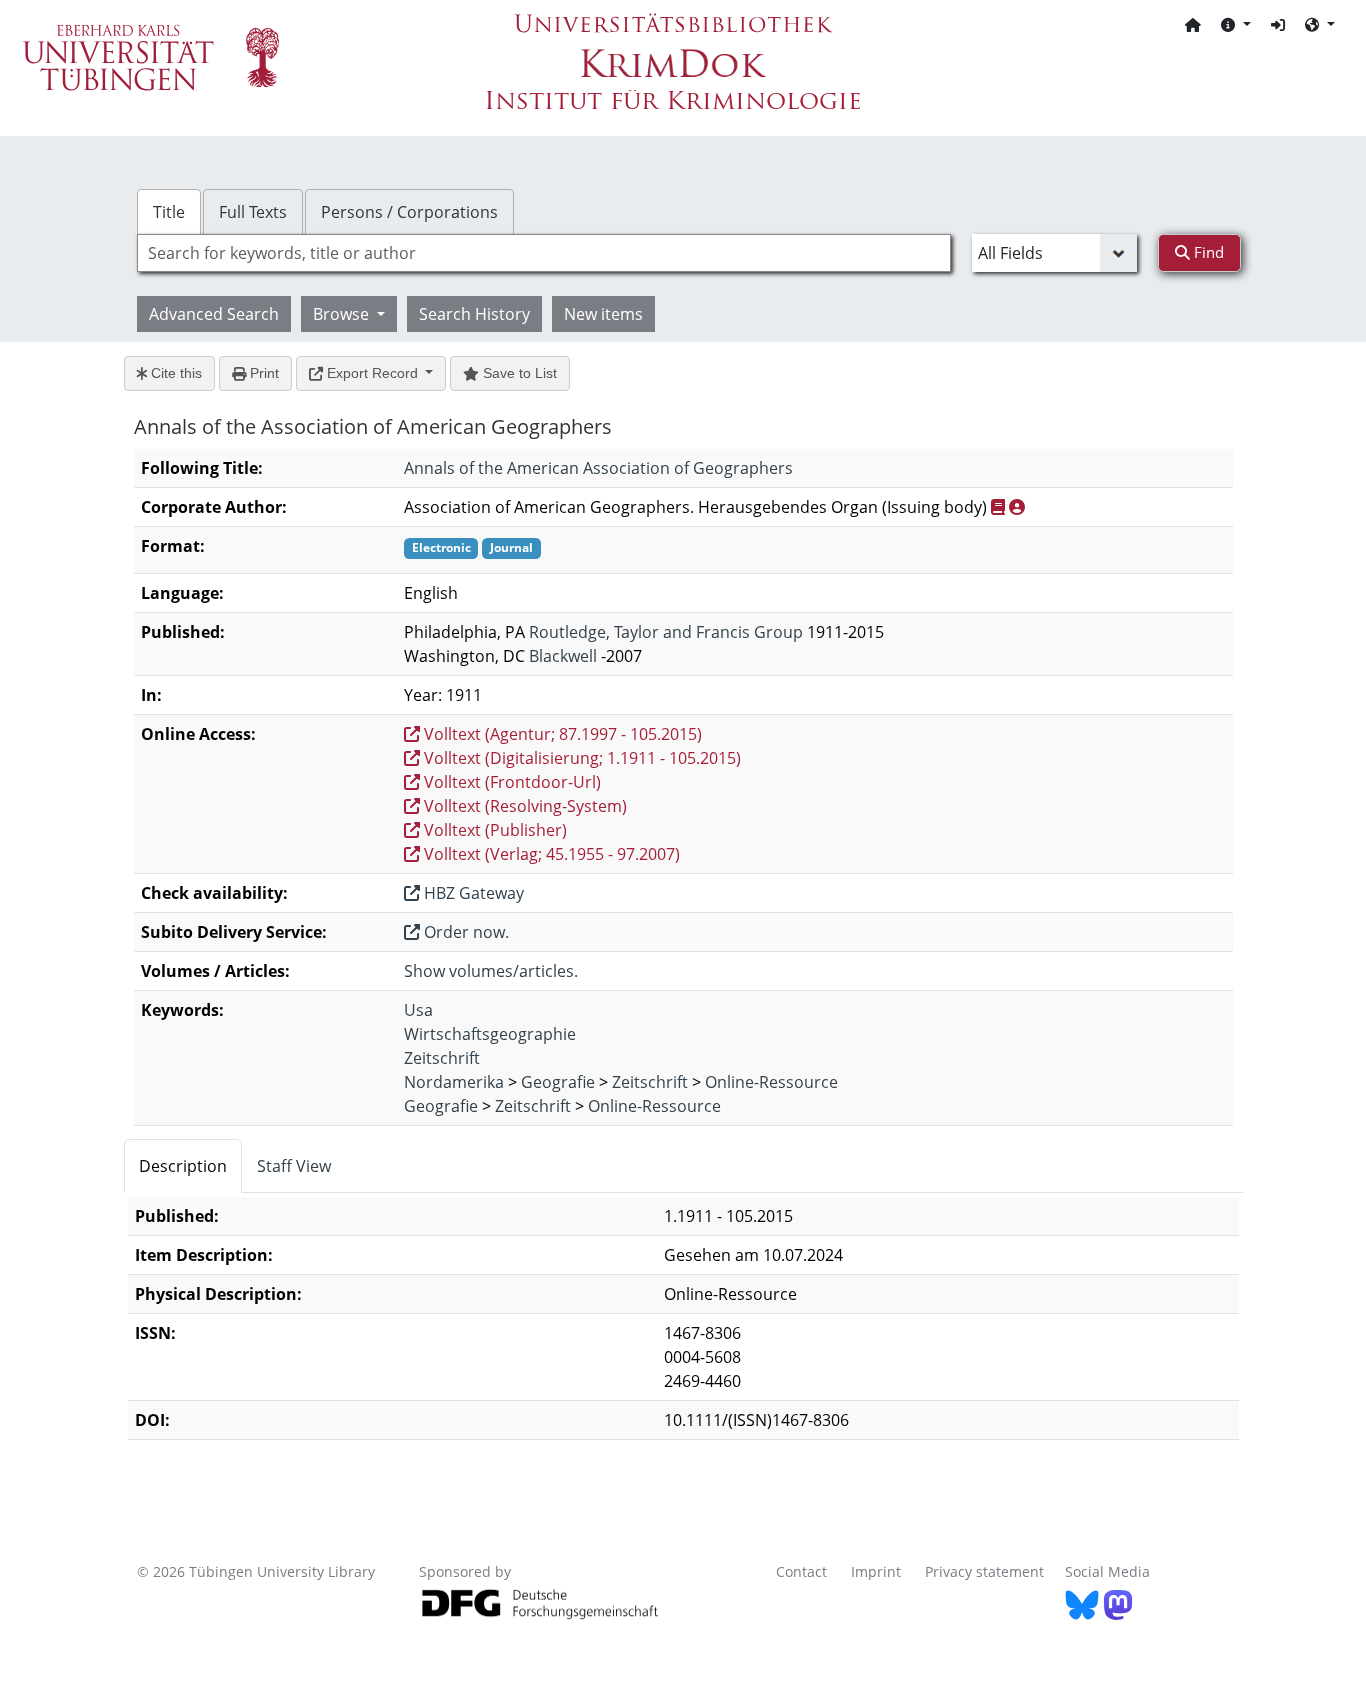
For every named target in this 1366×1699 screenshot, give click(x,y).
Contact (801, 1571)
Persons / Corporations (409, 212)
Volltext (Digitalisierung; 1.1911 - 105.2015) (580, 758)
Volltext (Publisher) (493, 830)
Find (1207, 252)
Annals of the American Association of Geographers (598, 468)
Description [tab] (183, 1166)
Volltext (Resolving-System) (523, 806)
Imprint (876, 1571)
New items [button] (603, 314)
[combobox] (544, 253)
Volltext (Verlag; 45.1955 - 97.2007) (550, 854)
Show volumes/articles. (491, 971)
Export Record (372, 373)
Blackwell (563, 656)
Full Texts (253, 212)
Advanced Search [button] (214, 314)
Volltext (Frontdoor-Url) (510, 782)
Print (262, 373)
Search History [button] (474, 314)
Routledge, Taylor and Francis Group (666, 632)
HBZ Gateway (472, 893)
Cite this (174, 373)
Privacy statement (984, 1571)
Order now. (464, 932)
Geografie (558, 1082)
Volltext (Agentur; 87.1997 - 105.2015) (561, 734)
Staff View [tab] (294, 1166)
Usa (418, 1010)
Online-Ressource (771, 1082)
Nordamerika (454, 1082)
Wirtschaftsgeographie (490, 1034)
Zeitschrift (442, 1058)
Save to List (518, 373)
